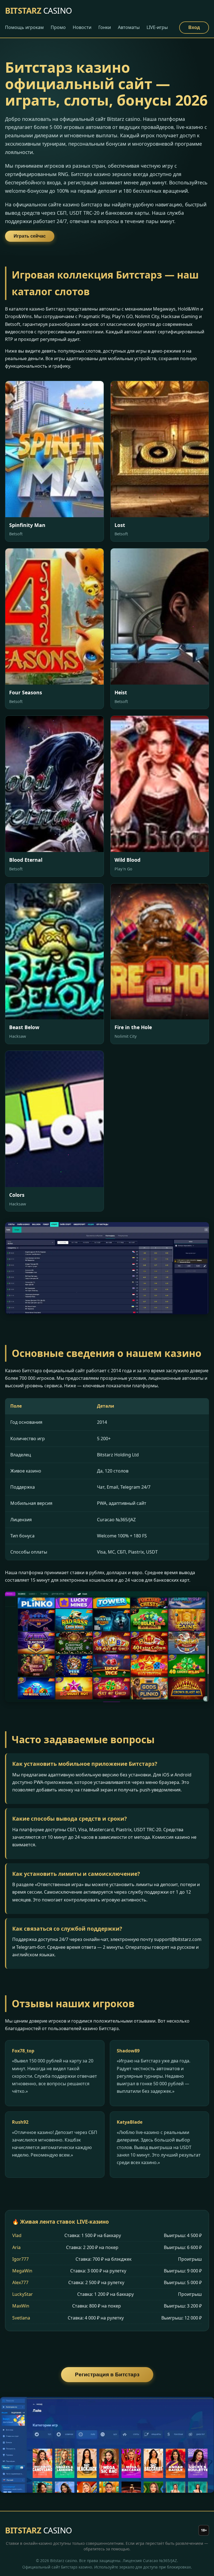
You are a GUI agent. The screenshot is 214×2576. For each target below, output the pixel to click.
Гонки (105, 27)
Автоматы (129, 27)
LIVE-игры (157, 27)
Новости (82, 27)
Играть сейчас (30, 236)
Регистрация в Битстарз (107, 2374)
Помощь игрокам (24, 27)
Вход (194, 27)
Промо (58, 27)
